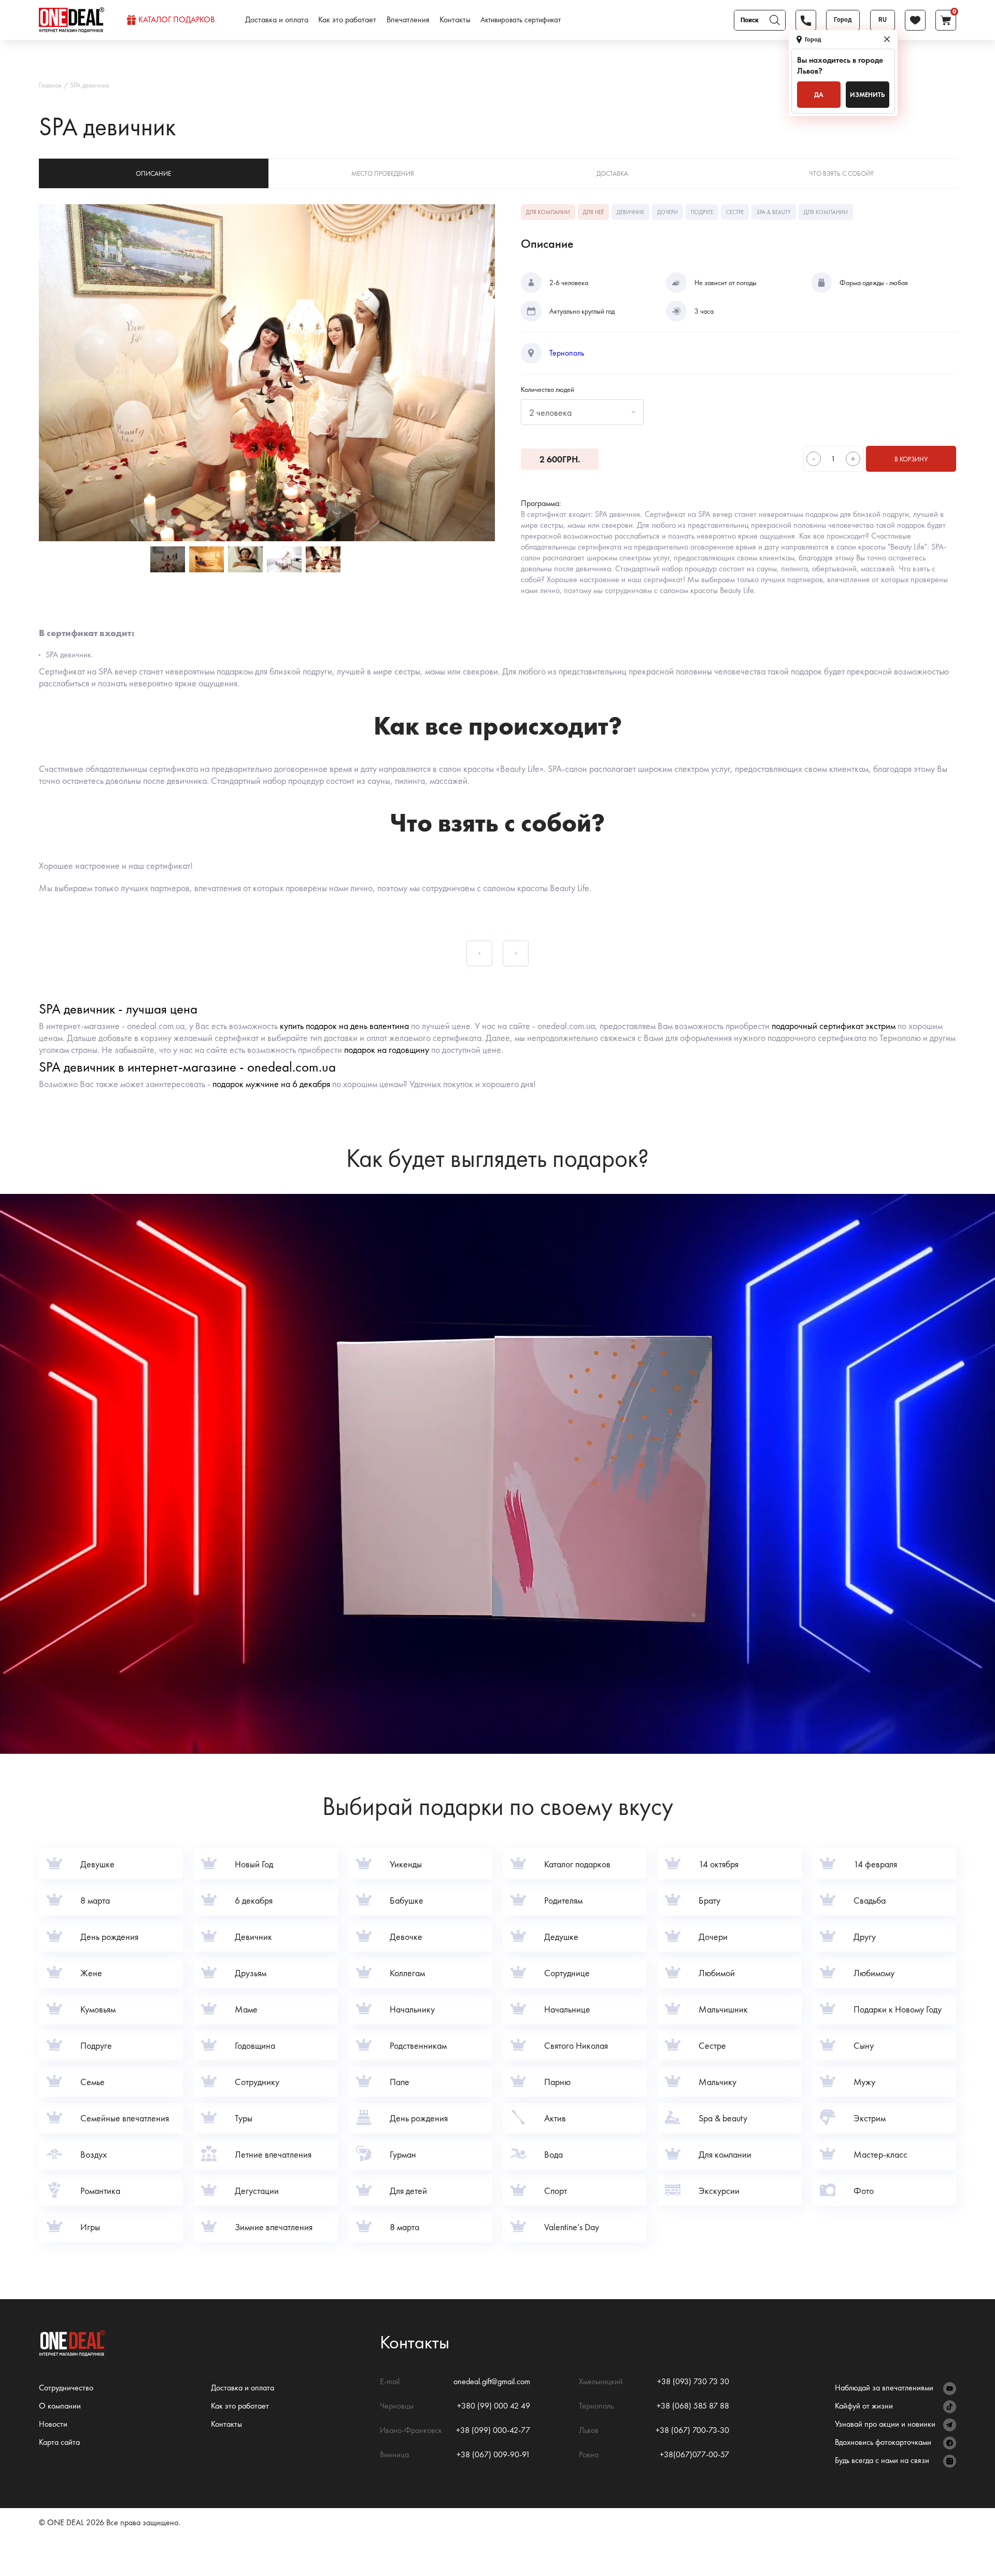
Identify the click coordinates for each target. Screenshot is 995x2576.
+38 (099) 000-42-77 (493, 2430)
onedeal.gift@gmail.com (492, 2381)
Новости (53, 2424)
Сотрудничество (66, 2388)
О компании (60, 2406)
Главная (50, 85)
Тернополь (567, 353)
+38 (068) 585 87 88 (693, 2406)
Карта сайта (59, 2442)
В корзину (911, 459)
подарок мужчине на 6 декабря (271, 1084)
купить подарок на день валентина (344, 1026)
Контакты (455, 20)
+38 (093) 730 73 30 (693, 2381)
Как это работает (347, 20)
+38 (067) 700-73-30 (692, 2430)
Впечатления (408, 20)
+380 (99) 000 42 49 (494, 2406)
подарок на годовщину (387, 1050)
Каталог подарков (176, 20)
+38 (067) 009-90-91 (493, 2454)
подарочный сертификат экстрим (834, 1026)
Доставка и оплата (277, 20)
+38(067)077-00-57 (694, 2454)
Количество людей (548, 389)
